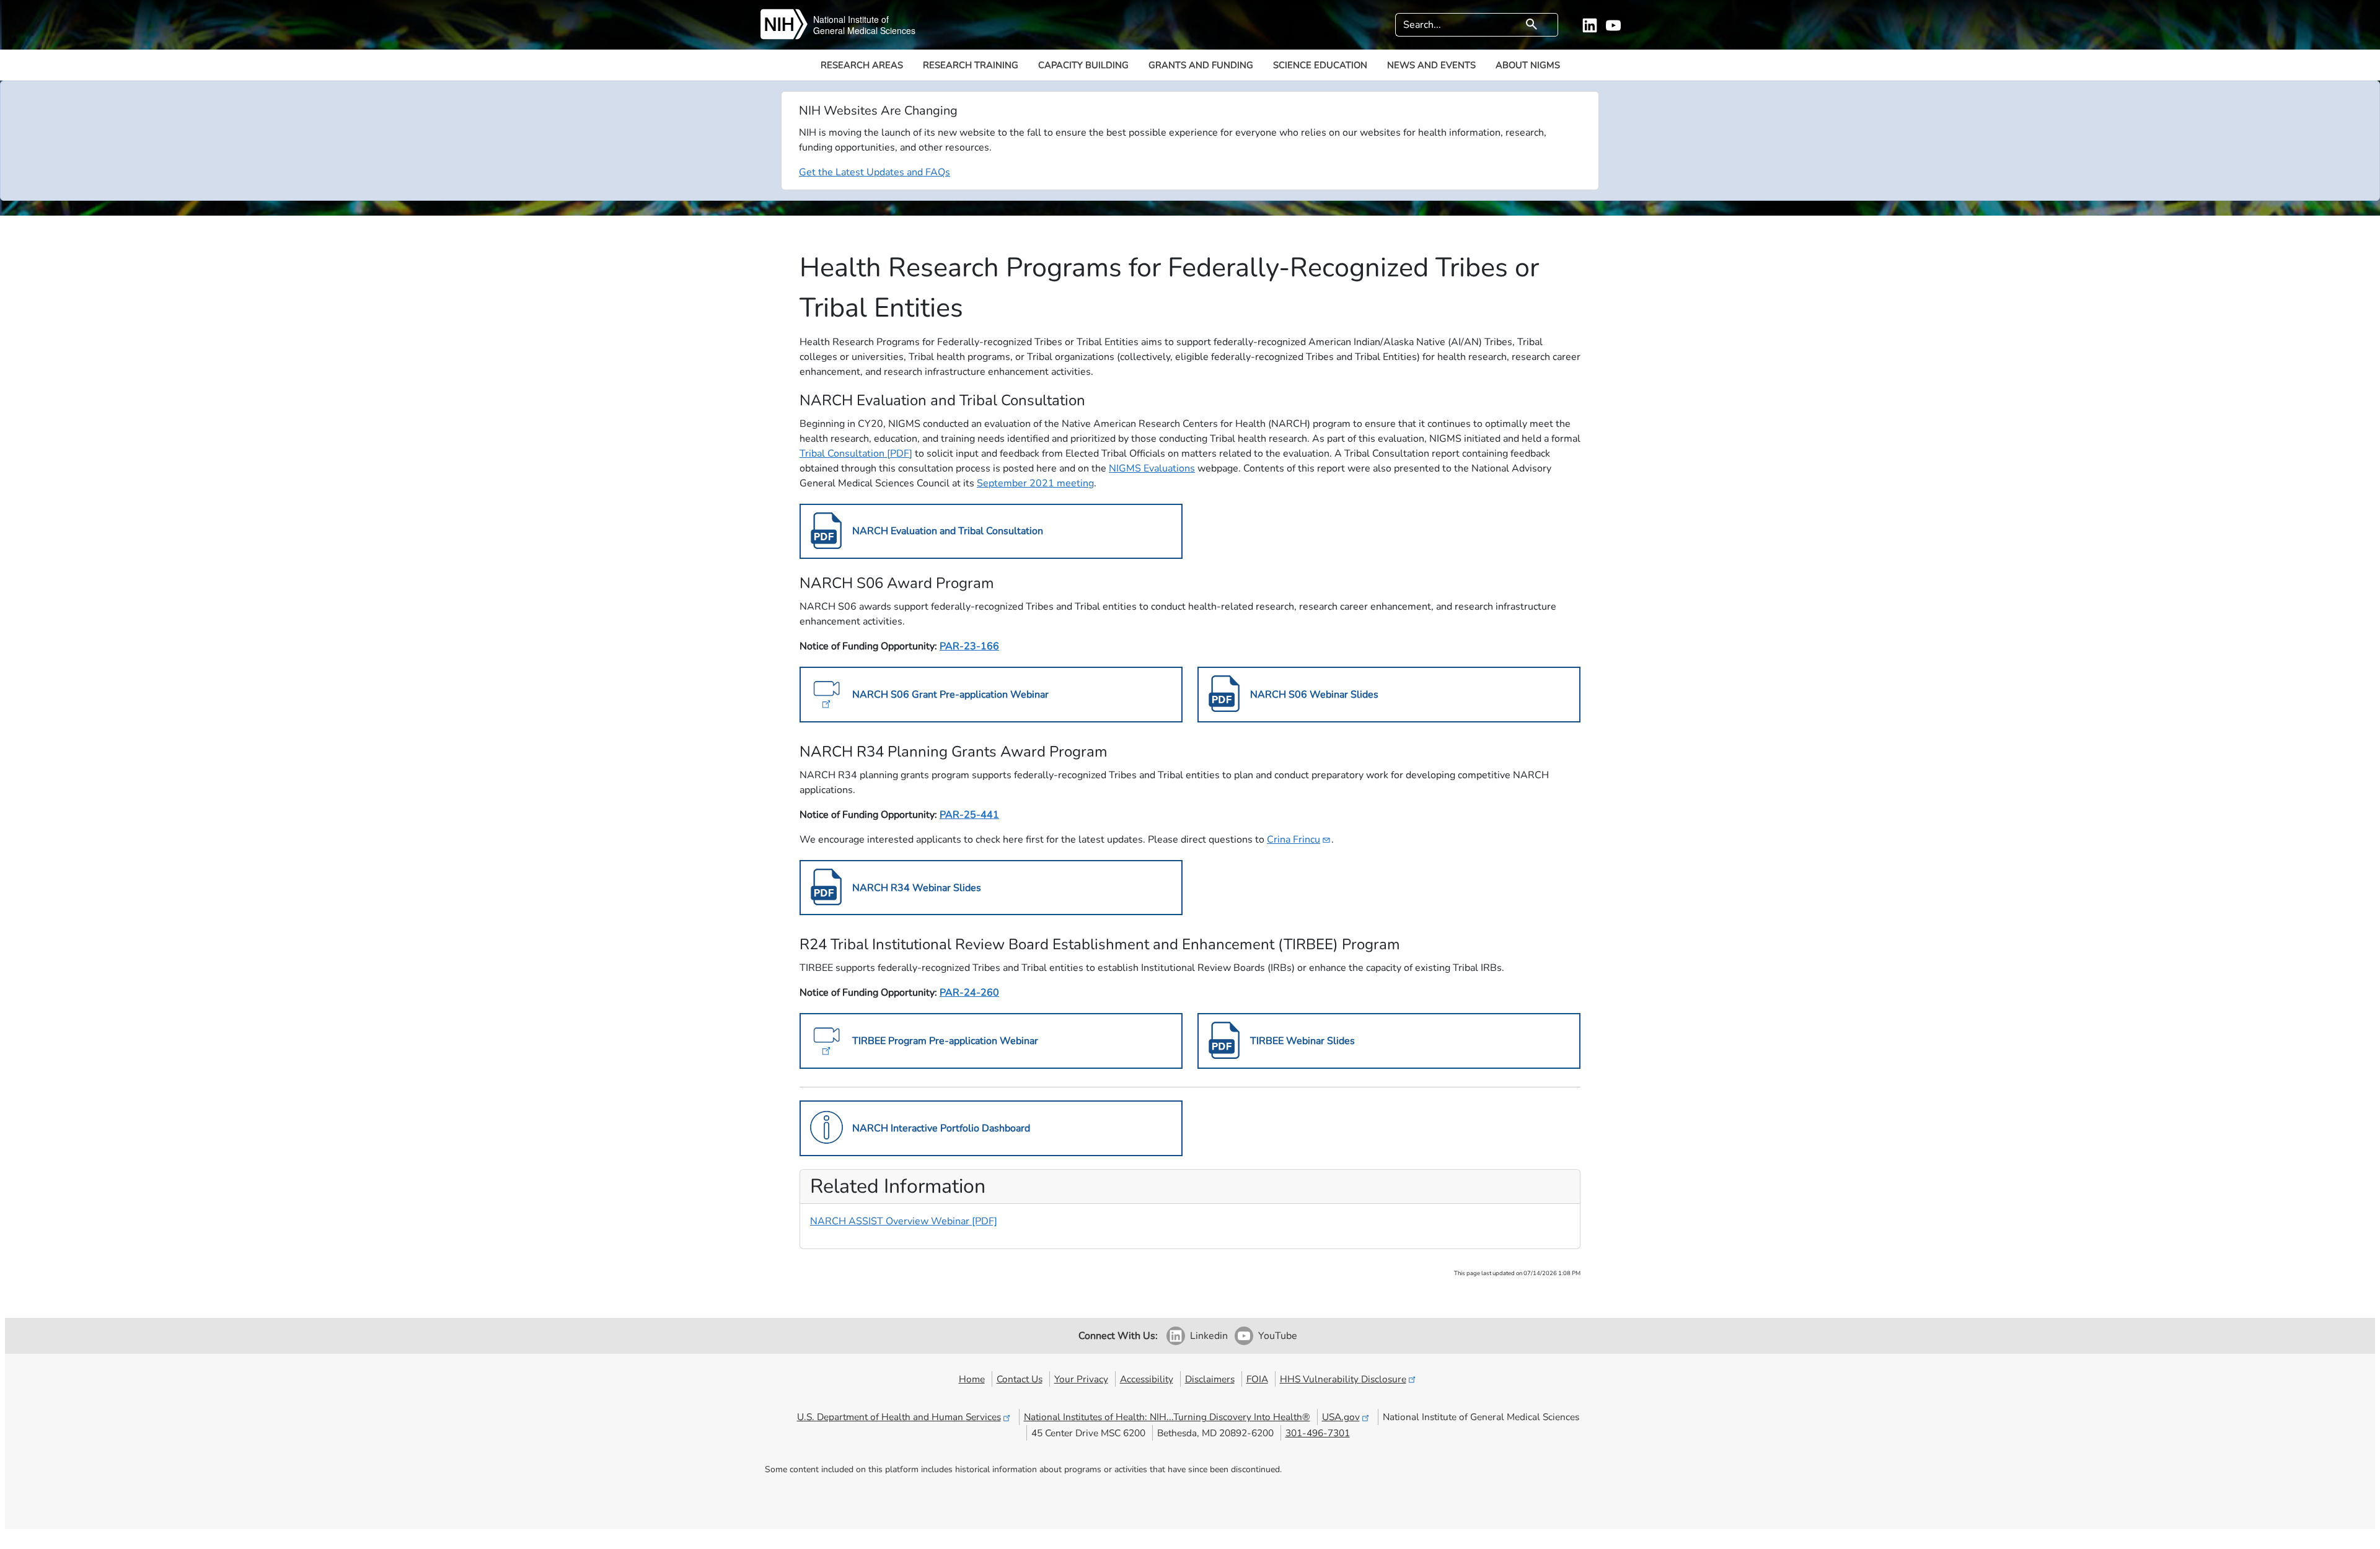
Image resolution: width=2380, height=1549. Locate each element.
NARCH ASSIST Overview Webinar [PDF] (904, 1221)
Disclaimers (1210, 1379)
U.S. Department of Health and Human (899, 1417)
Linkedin (1209, 1336)
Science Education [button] (1320, 65)
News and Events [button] (1431, 65)
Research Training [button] (971, 65)
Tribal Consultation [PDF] (856, 454)
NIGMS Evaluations (1152, 468)
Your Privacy (1081, 1379)
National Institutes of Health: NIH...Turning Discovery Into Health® (1167, 1417)
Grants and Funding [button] (1201, 65)
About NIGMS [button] (1528, 65)
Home (972, 1379)
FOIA (1257, 1379)
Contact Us (1020, 1379)
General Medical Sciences (864, 30)
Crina (1294, 840)
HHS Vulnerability (1343, 1379)
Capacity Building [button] (1083, 65)
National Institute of (851, 19)
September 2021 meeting (1035, 483)
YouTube (1278, 1336)
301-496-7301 (1318, 1433)
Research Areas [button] (862, 65)
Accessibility (1147, 1379)
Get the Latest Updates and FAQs (875, 172)
